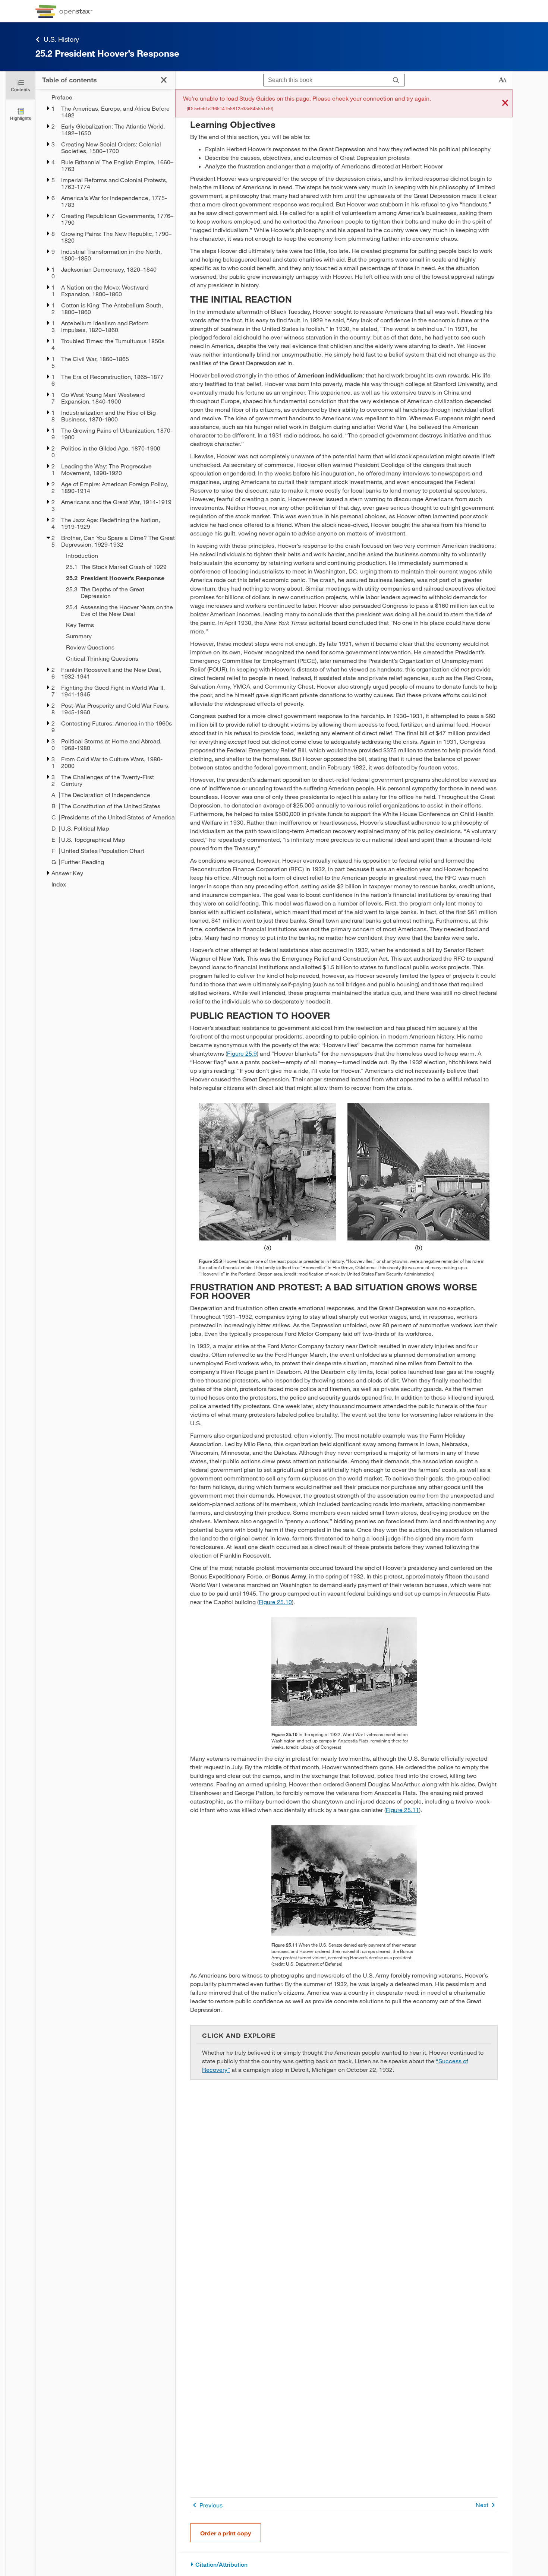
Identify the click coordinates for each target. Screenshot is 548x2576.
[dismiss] (505, 103)
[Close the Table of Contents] (164, 80)
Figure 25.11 (402, 1810)
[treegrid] (105, 491)
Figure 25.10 (275, 1602)
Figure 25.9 (242, 1053)
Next (482, 2505)
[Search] (396, 80)
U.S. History (61, 39)
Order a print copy (226, 2533)
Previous (211, 2505)
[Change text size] (503, 80)
